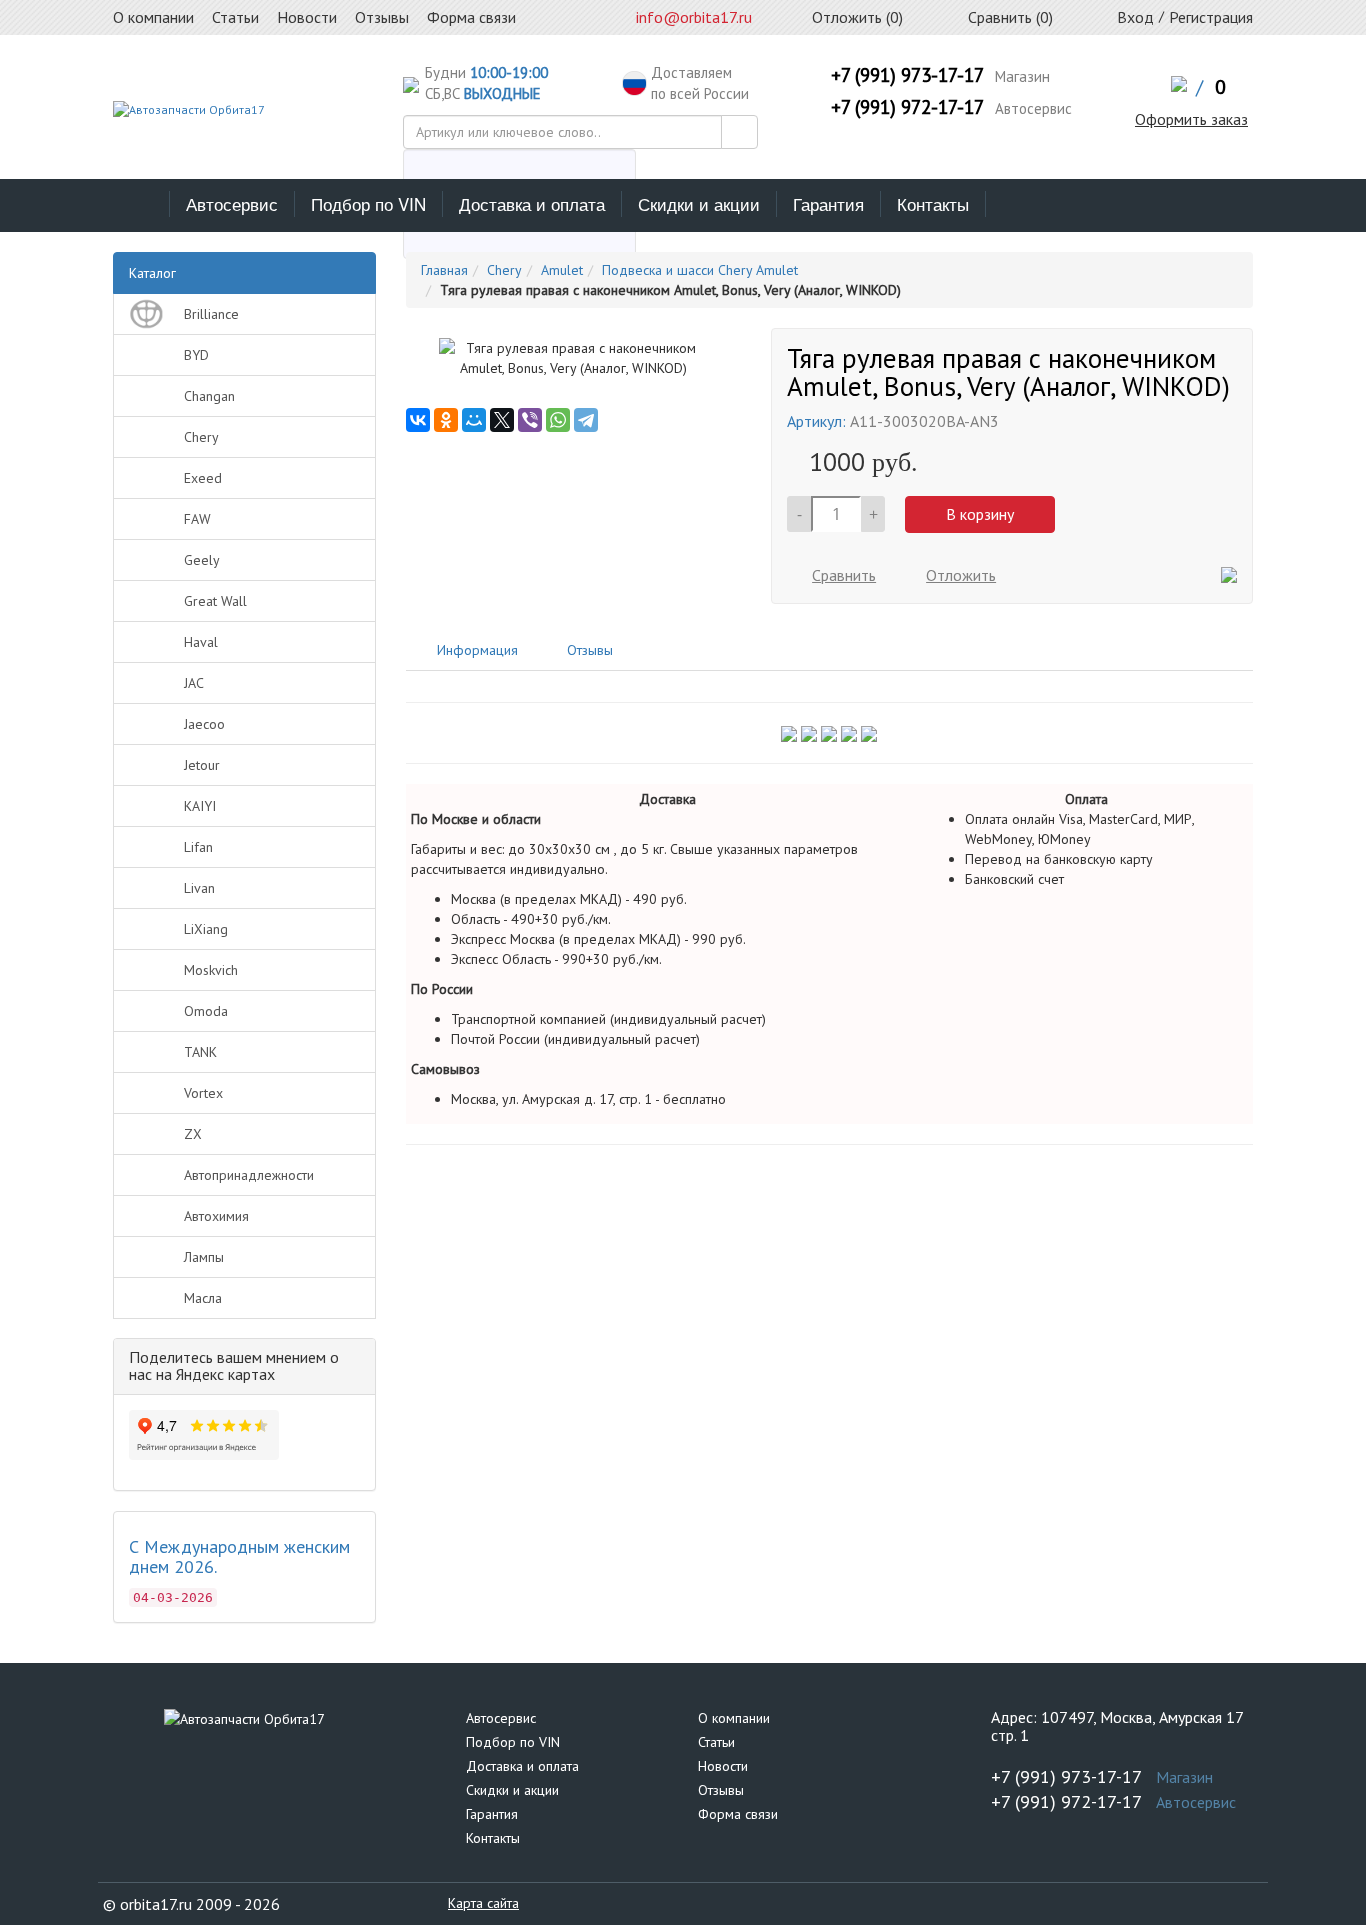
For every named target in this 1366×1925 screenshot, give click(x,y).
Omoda (206, 1011)
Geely (202, 560)
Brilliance (211, 314)
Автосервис (232, 203)
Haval (201, 642)
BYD (196, 355)
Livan (199, 888)
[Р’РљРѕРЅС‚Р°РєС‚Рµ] (418, 420)
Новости (723, 1766)
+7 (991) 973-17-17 (907, 75)
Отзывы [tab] (588, 650)
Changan (209, 396)
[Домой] (141, 204)
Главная (444, 270)
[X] (502, 420)
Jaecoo (204, 724)
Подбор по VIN (368, 203)
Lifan (198, 847)
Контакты (933, 203)
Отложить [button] (961, 575)
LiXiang (206, 929)
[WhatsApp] (558, 420)
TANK (200, 1052)
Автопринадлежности (249, 1175)
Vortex (203, 1093)
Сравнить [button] (844, 575)
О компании (734, 1718)
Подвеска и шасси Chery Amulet (700, 270)
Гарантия (828, 203)
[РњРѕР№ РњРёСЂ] (474, 420)
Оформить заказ (1191, 119)
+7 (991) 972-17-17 (907, 107)
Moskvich (211, 970)
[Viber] (530, 420)
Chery (201, 437)
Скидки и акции (699, 203)
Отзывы (721, 1790)
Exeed (203, 478)
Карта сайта (483, 1903)
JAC (194, 683)
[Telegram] (586, 420)
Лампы (204, 1257)
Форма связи (738, 1814)
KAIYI (200, 806)
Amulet (562, 270)
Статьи (716, 1742)
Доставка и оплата (532, 203)
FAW (197, 519)
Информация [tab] (475, 650)
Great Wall (215, 601)
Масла (203, 1298)
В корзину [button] (980, 514)
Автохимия (216, 1216)
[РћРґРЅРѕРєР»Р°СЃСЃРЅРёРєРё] (446, 420)
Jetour (202, 765)
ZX (193, 1134)
